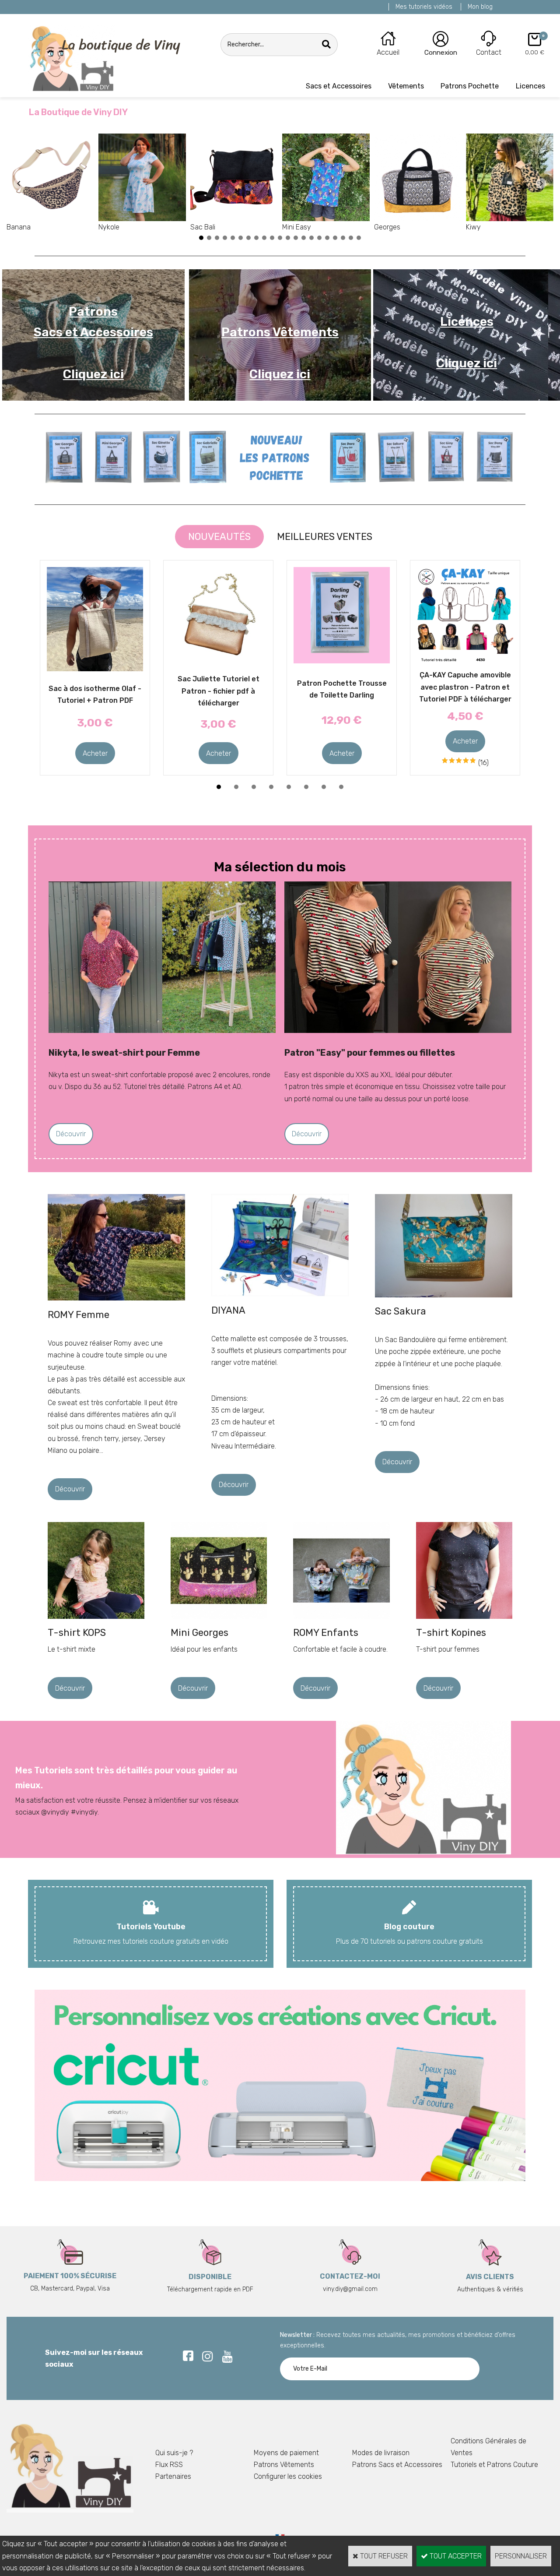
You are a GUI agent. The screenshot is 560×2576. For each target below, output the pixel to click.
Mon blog (480, 7)
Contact (489, 52)
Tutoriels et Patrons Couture (494, 2465)
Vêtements (406, 86)
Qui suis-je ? (174, 2453)
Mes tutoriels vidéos (424, 7)
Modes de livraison (381, 2453)
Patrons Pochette (470, 86)
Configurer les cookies (288, 2476)
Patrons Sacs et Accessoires (397, 2465)
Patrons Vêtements (284, 2465)
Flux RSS (169, 2465)
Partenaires (173, 2476)
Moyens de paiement (286, 2453)
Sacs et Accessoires (339, 86)
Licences (530, 86)
